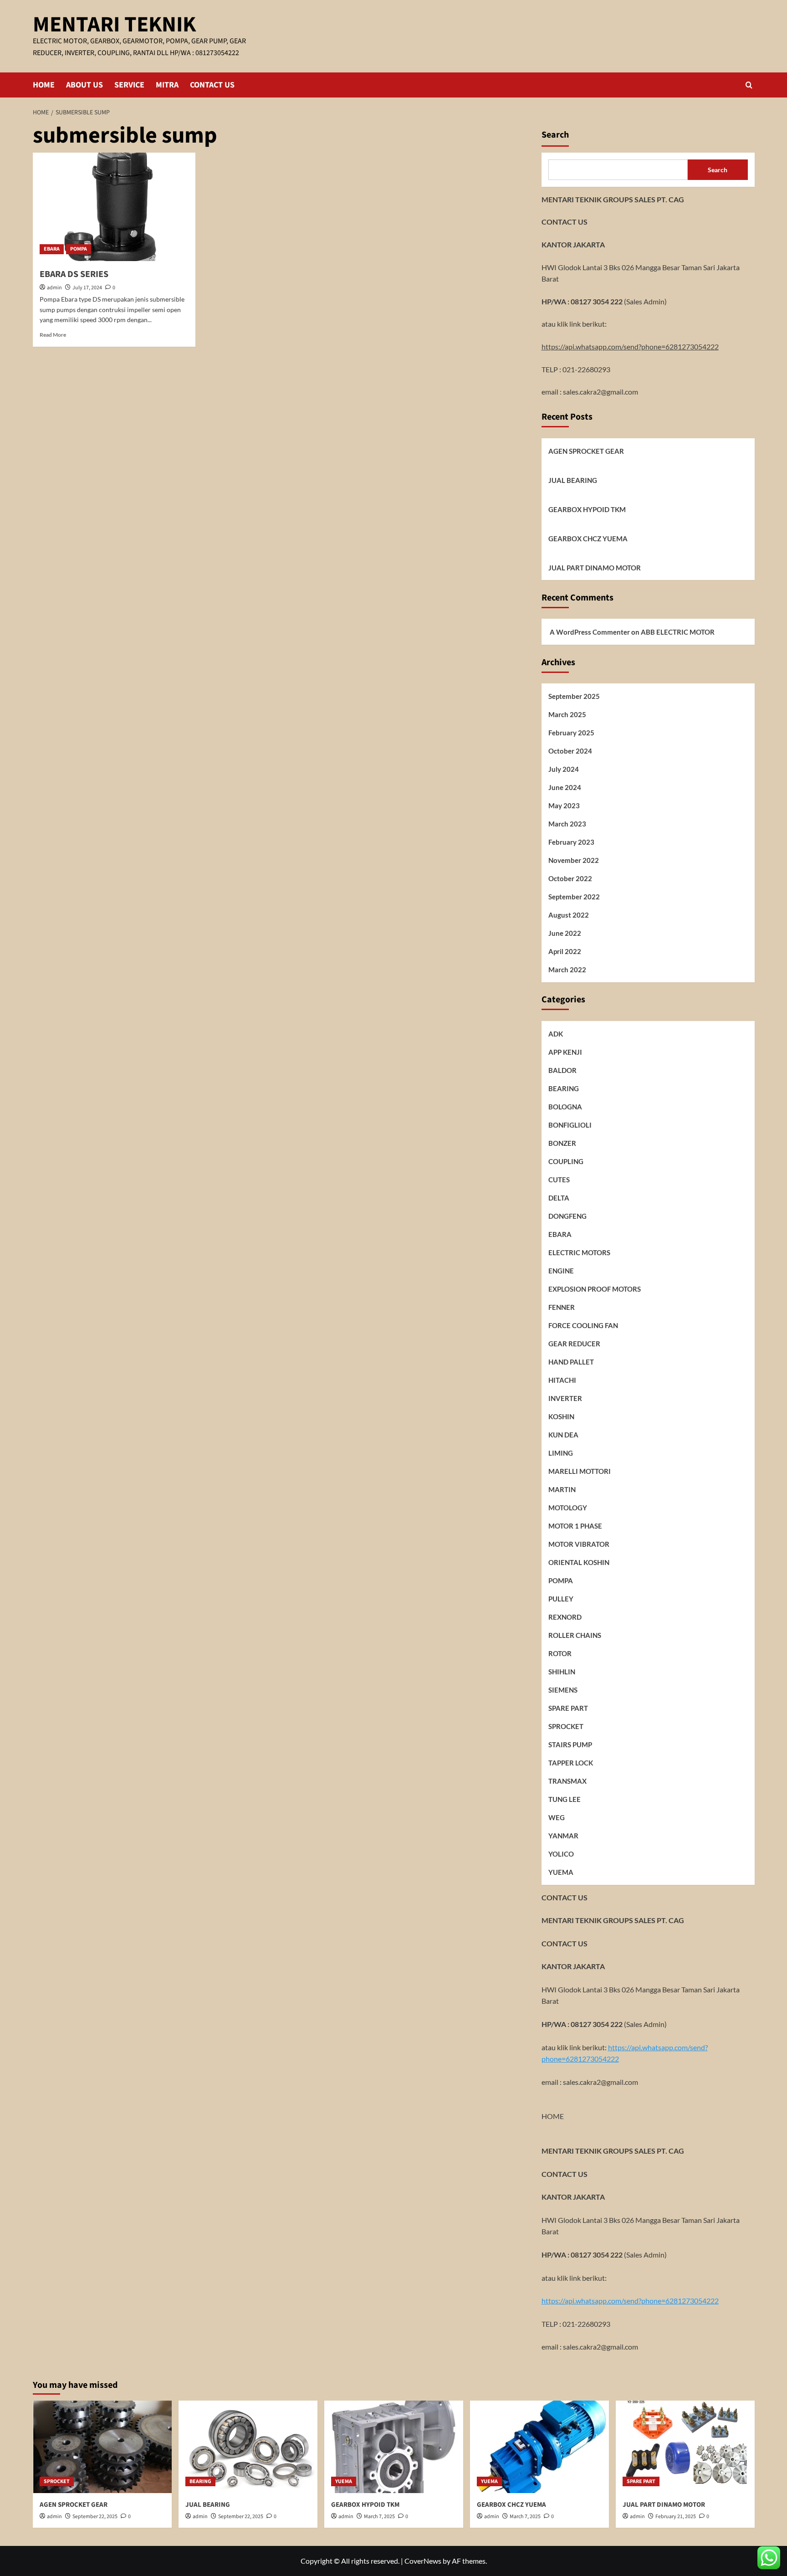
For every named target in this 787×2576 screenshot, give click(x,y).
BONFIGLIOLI (570, 1125)
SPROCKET (566, 1726)
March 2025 (567, 714)
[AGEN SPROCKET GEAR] (102, 2447)
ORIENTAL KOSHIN (579, 1562)
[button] (749, 85)
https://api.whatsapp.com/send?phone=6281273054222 (630, 346)
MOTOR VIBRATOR (579, 1544)
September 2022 (574, 897)
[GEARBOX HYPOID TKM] (394, 2447)
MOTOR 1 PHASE (575, 1526)
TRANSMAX (567, 1781)
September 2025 (574, 696)
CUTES (559, 1180)
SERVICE (129, 85)
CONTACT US (212, 85)
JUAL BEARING (573, 480)
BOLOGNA (565, 1107)
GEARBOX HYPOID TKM (587, 509)
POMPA (79, 249)
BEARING (564, 1088)
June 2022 (565, 933)
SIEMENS (563, 1690)
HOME (44, 85)
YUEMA (561, 1872)
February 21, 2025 (676, 2517)
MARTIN (562, 1489)
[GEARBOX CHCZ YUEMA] (539, 2447)
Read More (53, 335)
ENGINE (561, 1271)
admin (54, 288)
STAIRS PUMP (570, 1745)
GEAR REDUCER (574, 1344)
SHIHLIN (562, 1672)
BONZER (562, 1143)
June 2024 (565, 787)
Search (555, 135)
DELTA (559, 1198)
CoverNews (423, 2561)
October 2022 (570, 878)
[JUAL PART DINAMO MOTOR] (685, 2447)
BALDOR (562, 1070)
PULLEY (561, 1599)
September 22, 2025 (95, 2517)
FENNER (562, 1307)
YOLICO (561, 1854)
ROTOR (560, 1653)
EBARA (52, 249)
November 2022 (574, 860)
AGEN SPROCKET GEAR (586, 451)
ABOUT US (84, 85)
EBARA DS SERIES (74, 274)
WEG (557, 1817)
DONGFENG (567, 1216)
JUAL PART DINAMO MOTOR (595, 568)
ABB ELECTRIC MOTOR (678, 631)
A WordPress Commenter (590, 631)
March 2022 (567, 970)
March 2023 (567, 824)
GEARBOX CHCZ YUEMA (588, 539)
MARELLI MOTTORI (580, 1471)
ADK (556, 1034)
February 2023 (571, 842)
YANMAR (563, 1836)
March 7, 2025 (379, 2517)
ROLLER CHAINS (575, 1635)
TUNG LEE (565, 1799)
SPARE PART (568, 1708)
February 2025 (571, 733)
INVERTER (565, 1398)
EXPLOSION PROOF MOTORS (595, 1289)
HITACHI (562, 1380)
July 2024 (564, 769)
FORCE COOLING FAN (583, 1325)
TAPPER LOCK (571, 1763)
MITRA (167, 85)
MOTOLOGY (568, 1508)
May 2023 (564, 806)
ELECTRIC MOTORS (579, 1252)
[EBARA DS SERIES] (114, 207)
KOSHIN (561, 1416)
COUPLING (566, 1161)
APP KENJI (565, 1052)
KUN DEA (563, 1435)
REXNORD (565, 1617)
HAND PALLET (571, 1362)
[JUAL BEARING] (248, 2447)
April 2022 (565, 951)
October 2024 (570, 751)
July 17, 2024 (87, 288)
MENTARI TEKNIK (114, 25)
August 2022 (569, 915)
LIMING (561, 1453)
